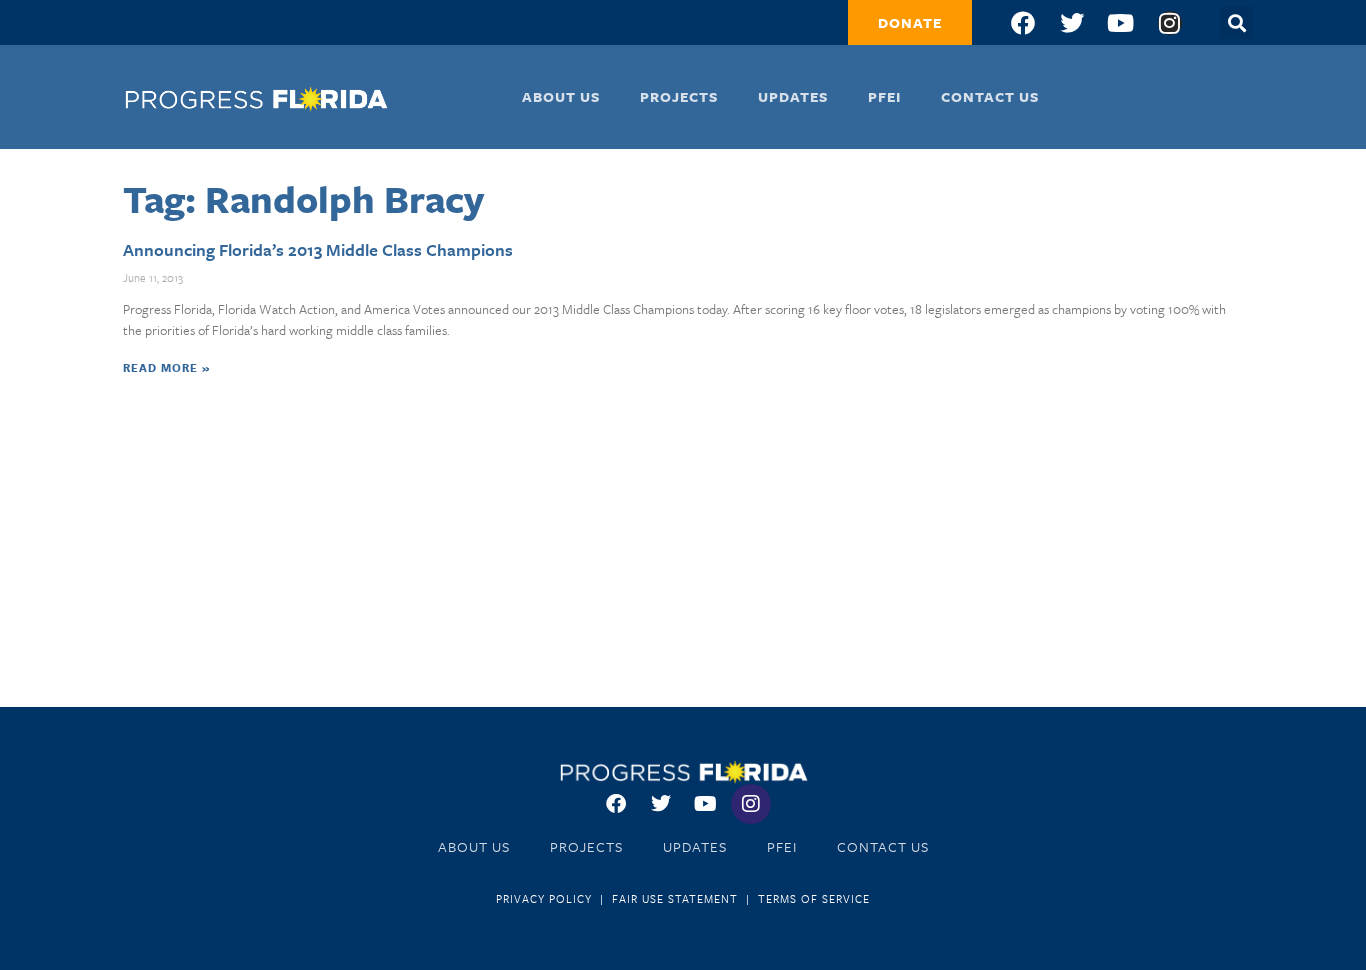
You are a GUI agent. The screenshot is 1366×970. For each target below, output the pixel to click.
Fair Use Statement (675, 898)
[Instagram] (1170, 23)
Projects (679, 96)
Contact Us (990, 96)
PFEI (884, 96)
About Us (561, 96)
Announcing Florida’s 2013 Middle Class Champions (318, 249)
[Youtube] (1121, 23)
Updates (793, 96)
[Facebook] (1023, 23)
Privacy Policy (544, 898)
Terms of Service (814, 898)
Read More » (166, 367)
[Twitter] (1072, 23)
